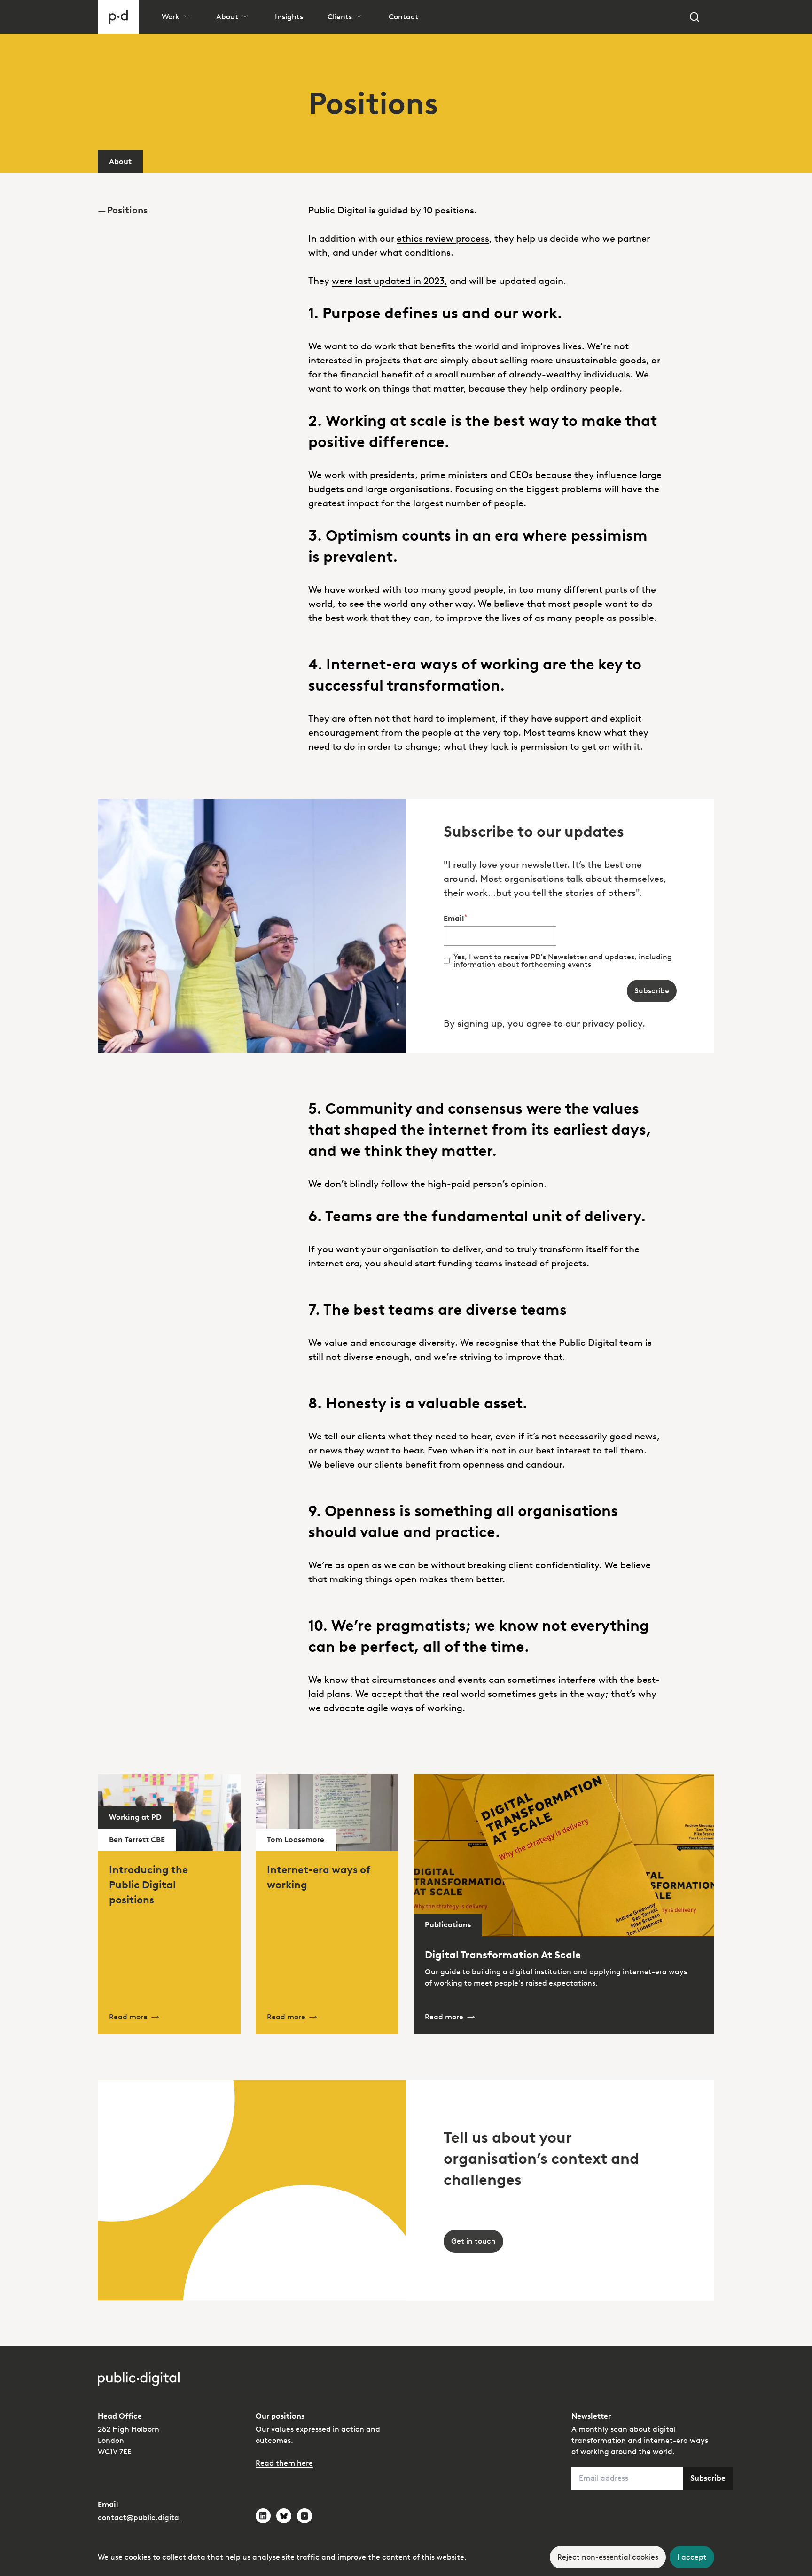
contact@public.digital (139, 2517)
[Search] (695, 17)
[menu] (195, 195)
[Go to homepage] (118, 17)
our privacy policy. (605, 1023)
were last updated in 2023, (390, 281)
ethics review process (443, 238)
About (120, 161)
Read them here (284, 2463)
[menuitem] (195, 210)
